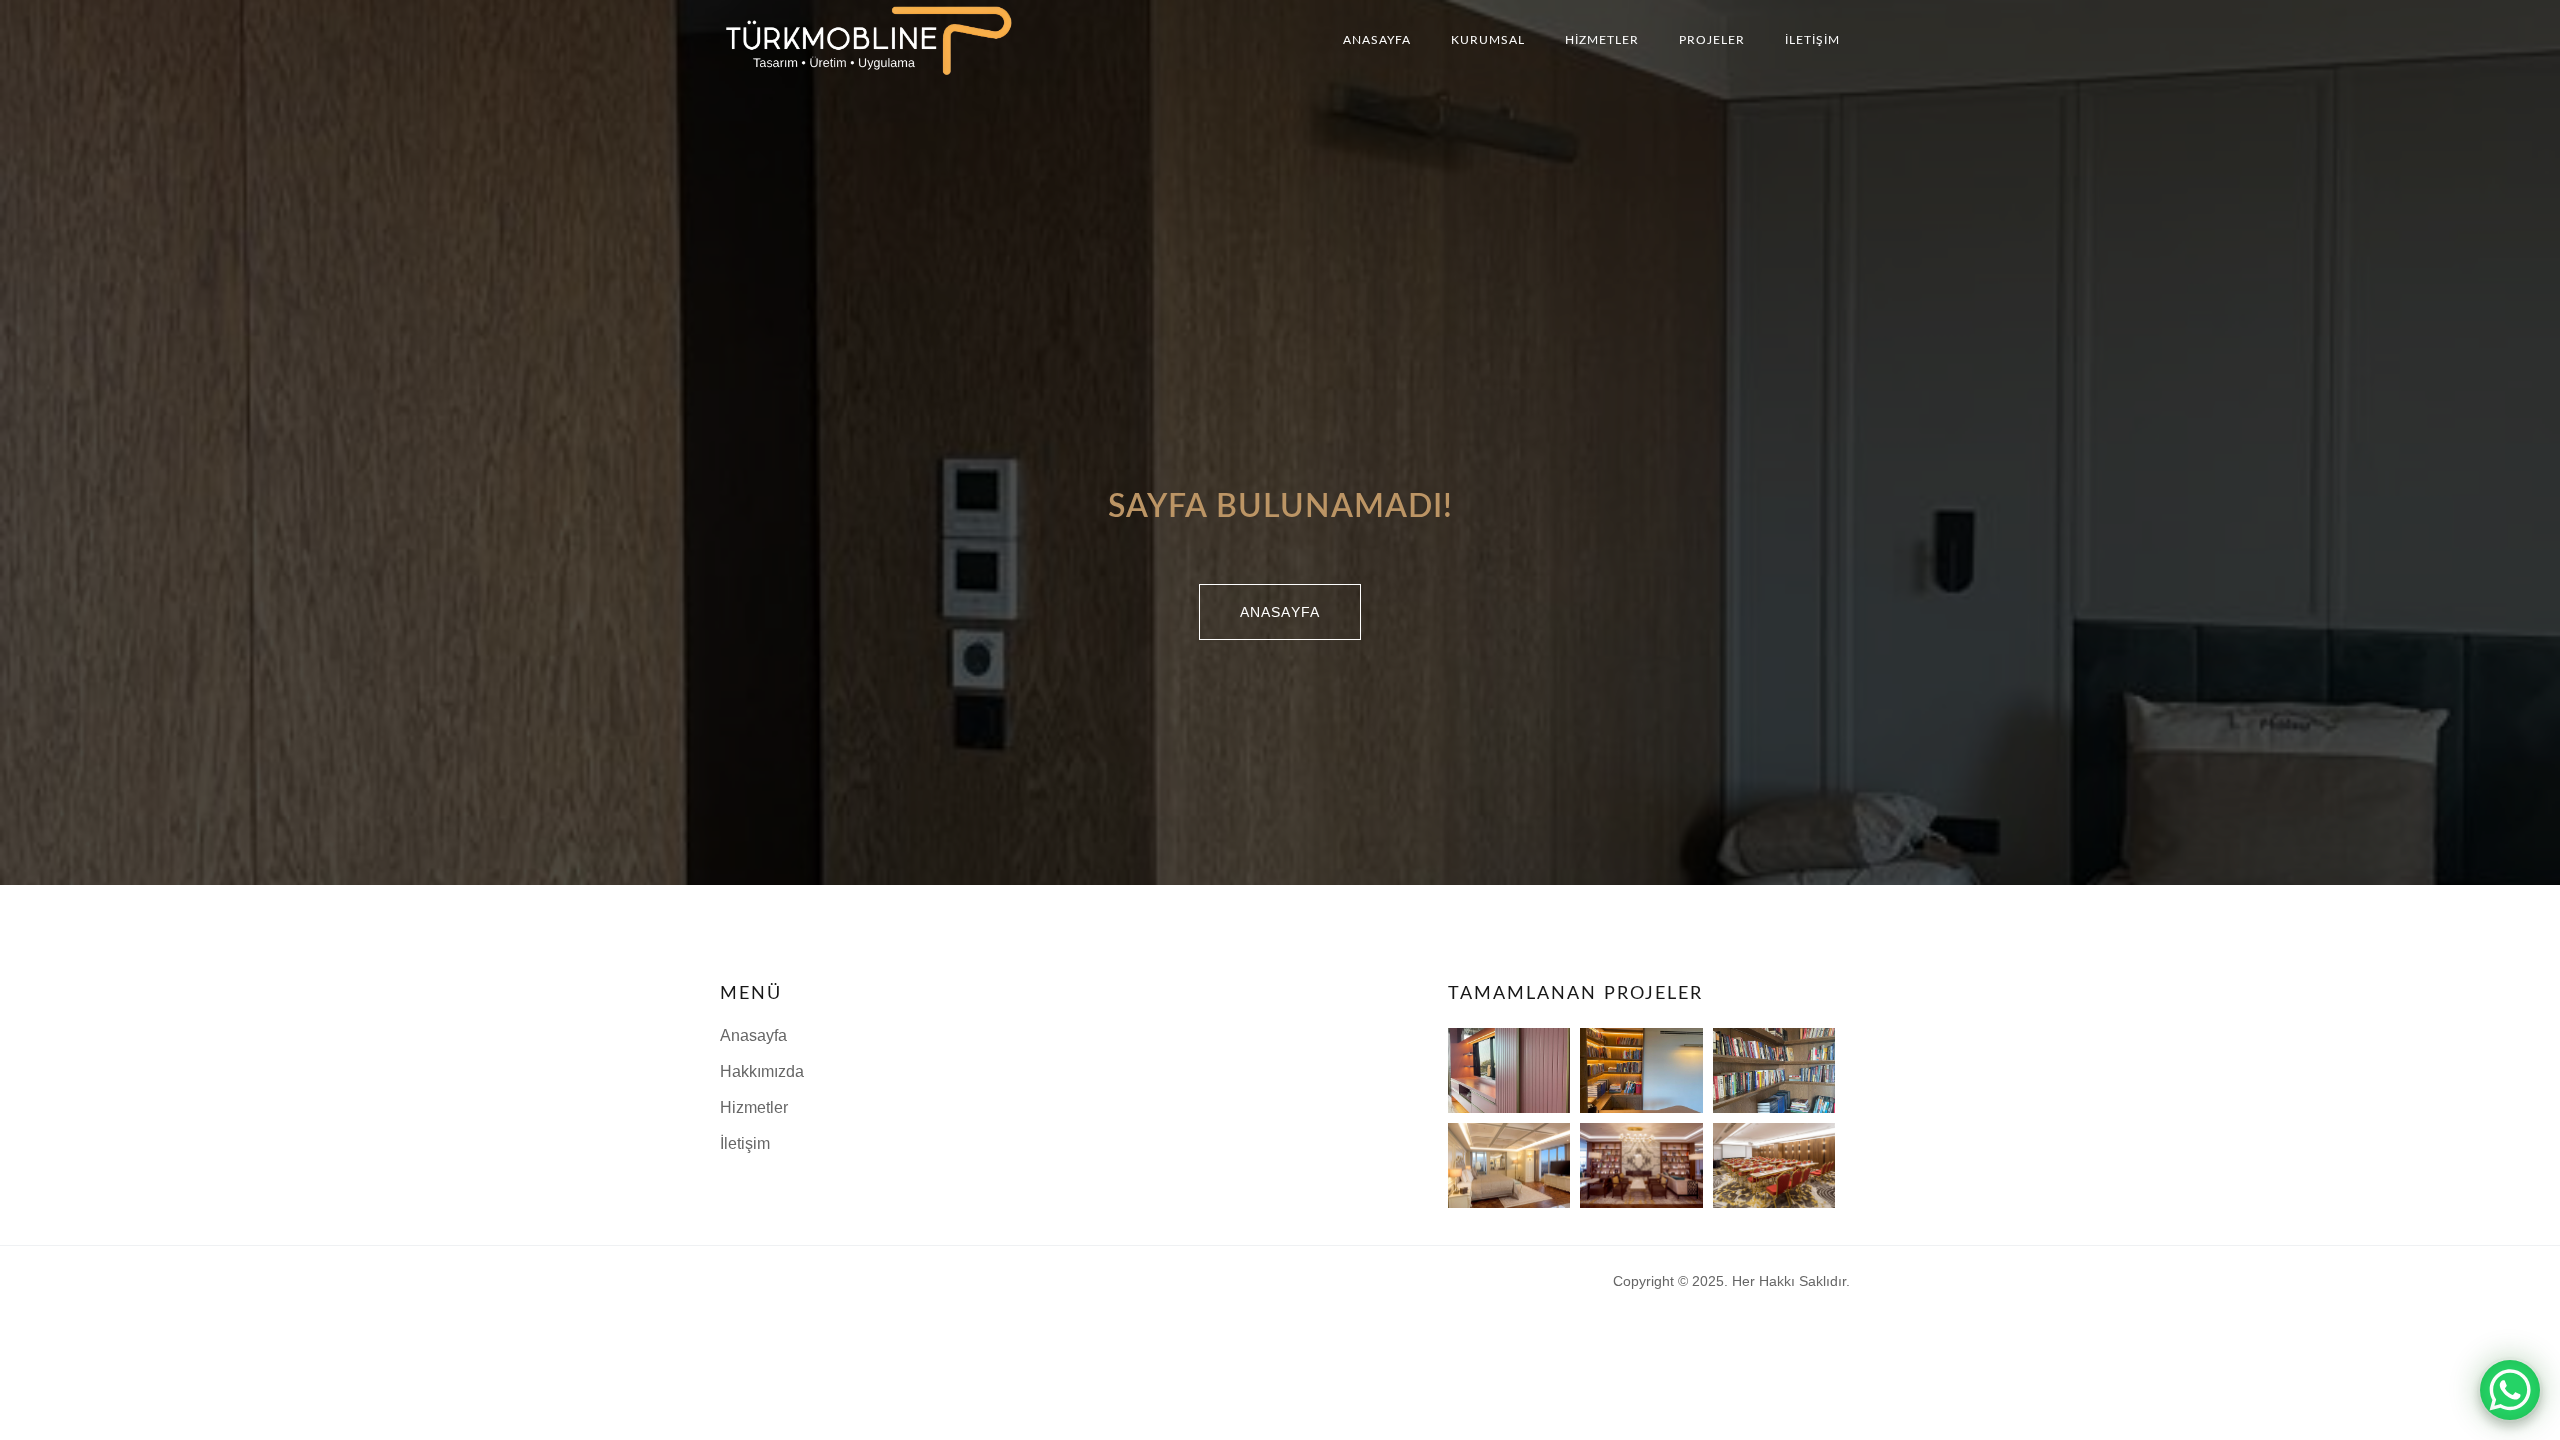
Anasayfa (1377, 40)
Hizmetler (1602, 40)
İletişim (1812, 40)
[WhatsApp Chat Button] (2510, 1390)
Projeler (1712, 40)
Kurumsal (1488, 40)
